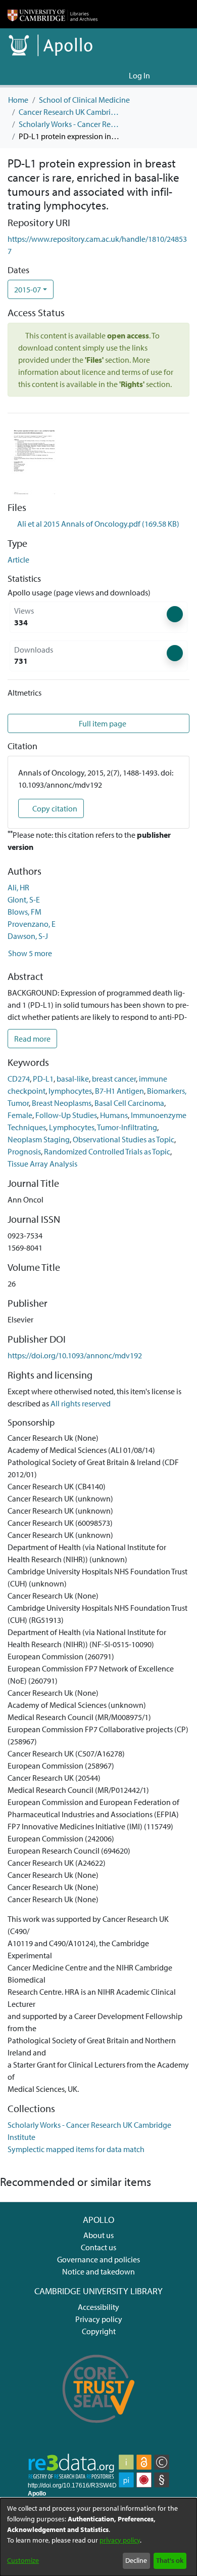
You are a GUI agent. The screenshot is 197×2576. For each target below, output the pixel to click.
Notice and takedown (98, 2271)
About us (98, 2235)
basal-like (73, 1079)
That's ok (170, 2560)
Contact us (98, 2247)
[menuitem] (119, 75)
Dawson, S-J (28, 936)
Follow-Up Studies (66, 1115)
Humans (114, 1115)
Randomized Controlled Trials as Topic (107, 1151)
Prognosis (24, 1151)
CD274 (19, 1079)
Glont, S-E (24, 899)
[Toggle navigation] (175, 75)
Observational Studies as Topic (124, 1139)
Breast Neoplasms (62, 1103)
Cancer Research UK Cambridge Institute (69, 112)
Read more (32, 1039)
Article (18, 560)
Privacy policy (99, 2319)
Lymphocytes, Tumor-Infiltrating (103, 1127)
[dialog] (98, 2537)
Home (18, 100)
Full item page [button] (102, 723)
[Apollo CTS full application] (99, 2429)
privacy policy (120, 2540)
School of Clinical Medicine (84, 100)
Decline (136, 2560)
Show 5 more (30, 953)
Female (20, 1115)
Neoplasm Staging (39, 1139)
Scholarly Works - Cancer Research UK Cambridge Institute (69, 124)
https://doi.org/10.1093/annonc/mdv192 (75, 1355)
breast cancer (114, 1079)
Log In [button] (140, 75)
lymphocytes (70, 1091)
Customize (23, 2560)
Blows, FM (24, 912)
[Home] (53, 14)
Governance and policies (98, 2259)
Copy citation (54, 808)
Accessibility (98, 2307)
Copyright (99, 2331)
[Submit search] (105, 75)
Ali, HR (18, 887)
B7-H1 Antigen (119, 1091)
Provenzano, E (32, 924)
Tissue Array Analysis (42, 1164)
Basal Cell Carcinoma (129, 1103)
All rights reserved (81, 1403)
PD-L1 (43, 1079)
